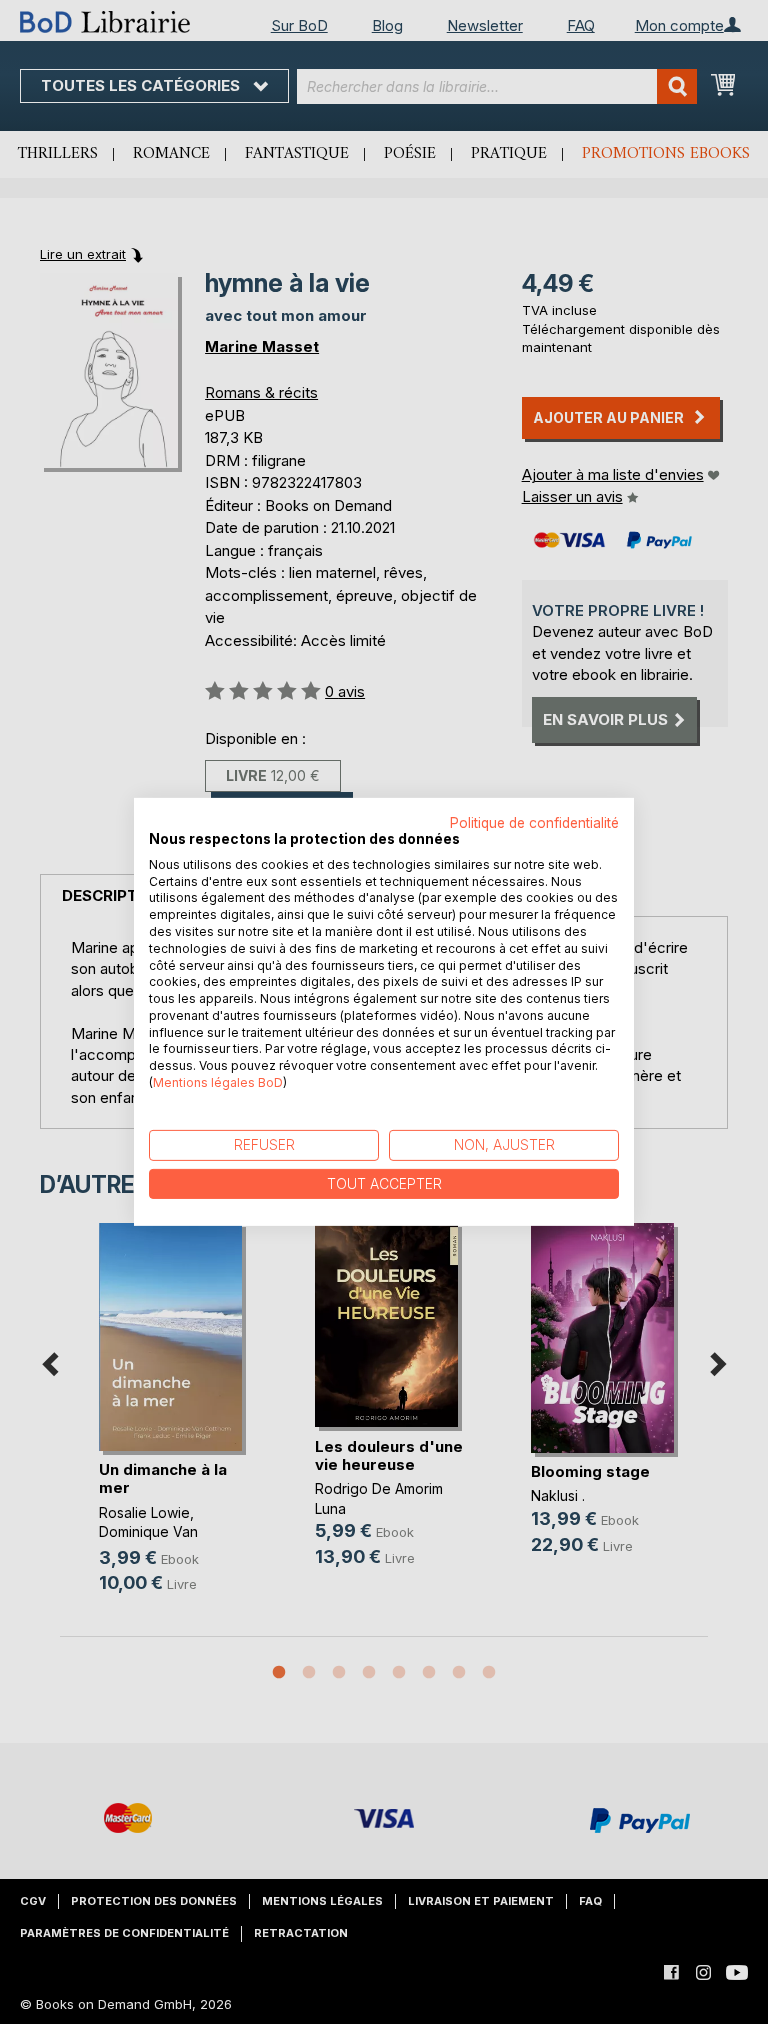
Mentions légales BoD (218, 1082)
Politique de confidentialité (534, 823)
